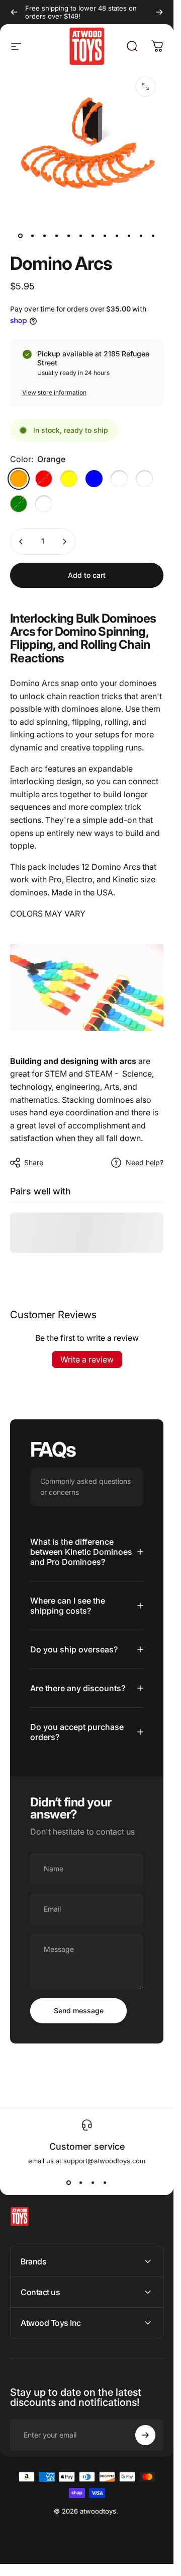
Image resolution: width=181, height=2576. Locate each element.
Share (34, 1162)
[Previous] (14, 12)
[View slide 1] (69, 2183)
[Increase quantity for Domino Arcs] (64, 542)
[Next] (159, 12)
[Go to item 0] (21, 236)
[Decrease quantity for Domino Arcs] (21, 542)
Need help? (145, 1162)
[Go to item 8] (105, 236)
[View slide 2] (81, 2183)
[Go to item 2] (45, 236)
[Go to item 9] (117, 236)
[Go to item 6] (81, 236)
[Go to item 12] (153, 236)
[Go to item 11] (141, 236)
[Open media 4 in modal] (145, 87)
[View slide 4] (105, 2183)
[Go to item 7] (93, 236)
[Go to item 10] (129, 236)
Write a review (87, 1359)
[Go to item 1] (33, 236)
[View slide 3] (93, 2183)
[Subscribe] (145, 2435)
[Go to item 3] (57, 236)
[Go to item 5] (69, 236)
